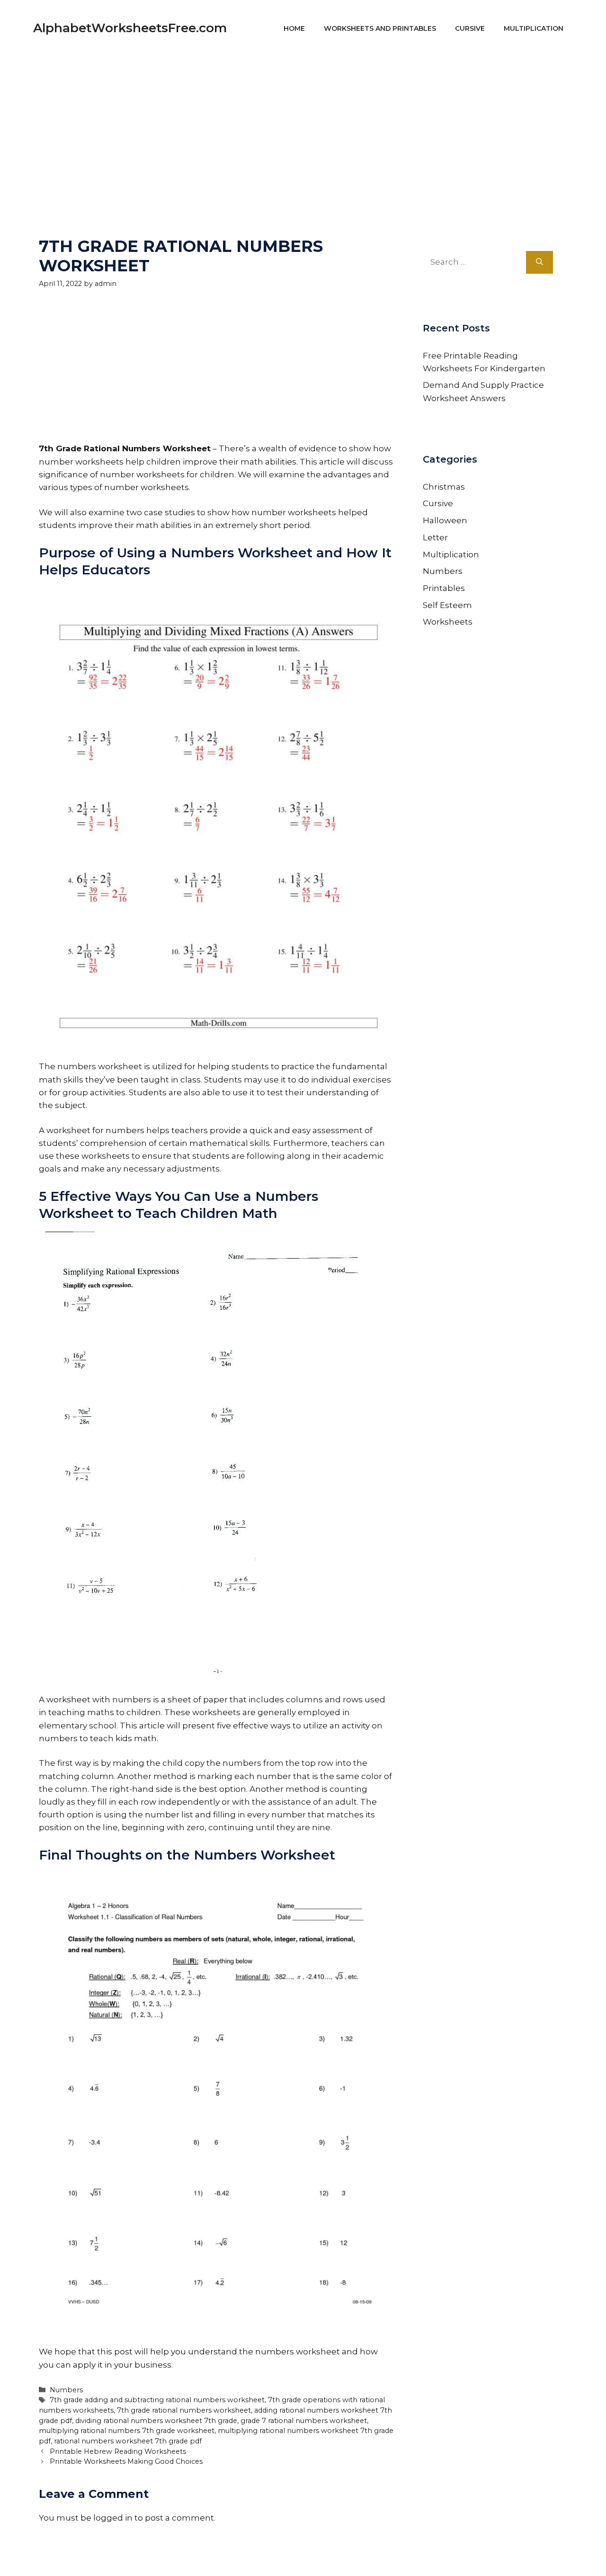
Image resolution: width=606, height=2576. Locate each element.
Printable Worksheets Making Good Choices (126, 2461)
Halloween (445, 520)
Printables (444, 588)
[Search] (539, 262)
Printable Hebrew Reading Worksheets (118, 2451)
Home (294, 28)
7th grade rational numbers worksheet (184, 2410)
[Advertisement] (303, 123)
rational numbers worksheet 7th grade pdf (128, 2441)
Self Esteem (447, 605)
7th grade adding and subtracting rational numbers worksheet (157, 2400)
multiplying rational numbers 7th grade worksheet (127, 2431)
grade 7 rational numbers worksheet (304, 2421)
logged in (113, 2518)
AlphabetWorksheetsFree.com (130, 28)
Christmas (444, 487)
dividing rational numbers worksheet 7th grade (156, 2421)
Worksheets (448, 622)
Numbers (66, 2390)
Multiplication (534, 28)
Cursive (470, 28)
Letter (435, 537)
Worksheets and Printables (380, 28)
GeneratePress (393, 2556)
